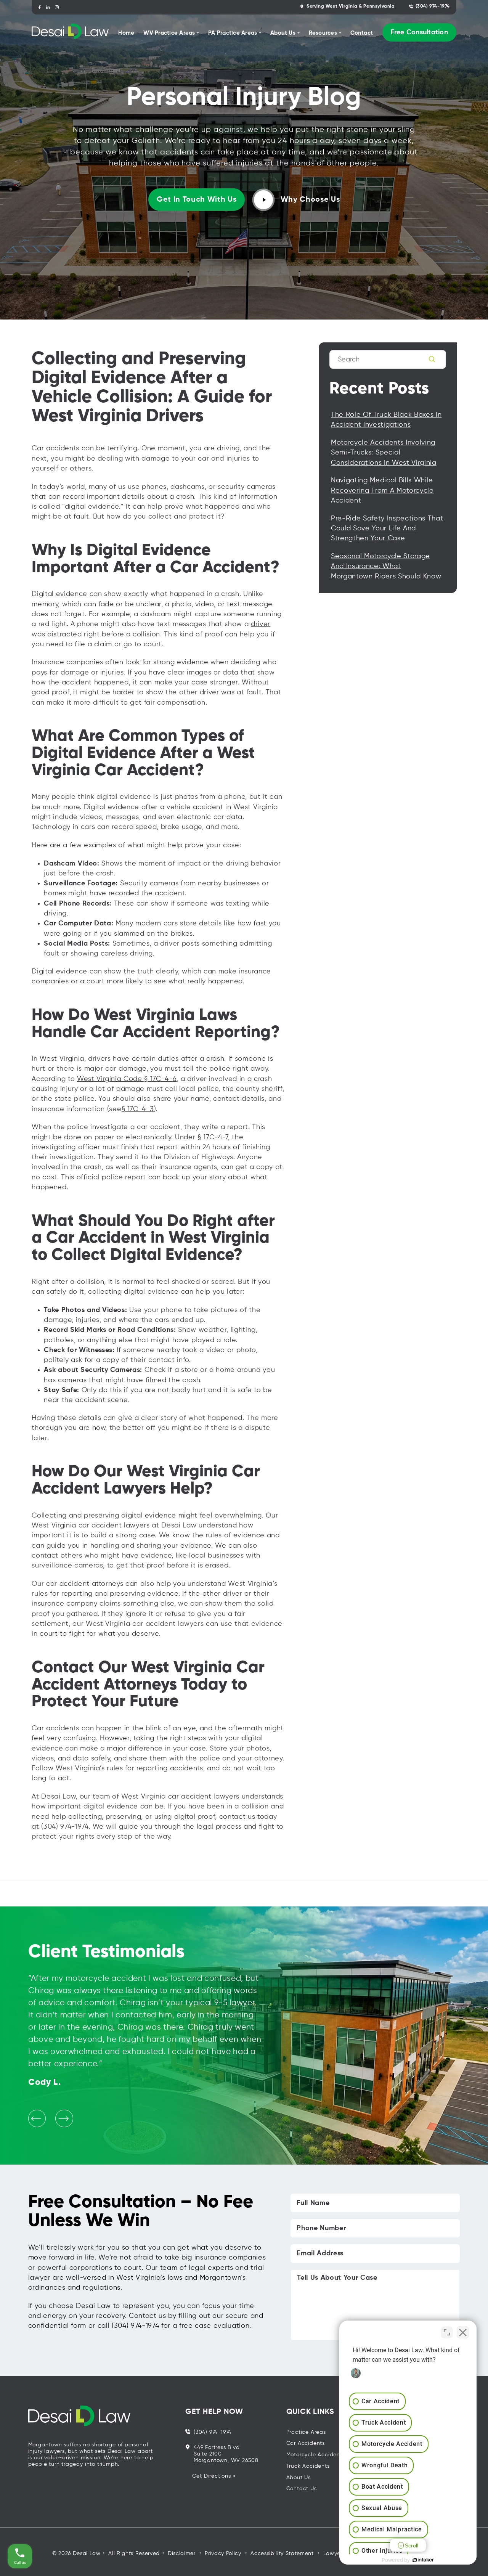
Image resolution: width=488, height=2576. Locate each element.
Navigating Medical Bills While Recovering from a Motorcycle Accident (382, 491)
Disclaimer (182, 2554)
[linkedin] (48, 7)
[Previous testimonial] (37, 2118)
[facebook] (39, 7)
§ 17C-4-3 (138, 1109)
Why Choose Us (310, 200)
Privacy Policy (223, 2554)
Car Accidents (306, 2443)
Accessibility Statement (282, 2554)
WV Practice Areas (169, 33)
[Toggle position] (447, 2332)
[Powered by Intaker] (423, 2560)
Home (126, 33)
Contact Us (302, 2489)
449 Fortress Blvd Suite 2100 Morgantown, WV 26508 (226, 2454)
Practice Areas (306, 2432)
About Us (299, 2478)
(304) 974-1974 (433, 6)
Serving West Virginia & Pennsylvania (351, 6)
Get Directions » (214, 2476)
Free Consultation (419, 32)
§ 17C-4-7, (214, 1137)
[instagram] (57, 7)
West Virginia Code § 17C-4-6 (127, 1079)
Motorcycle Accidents (316, 2455)
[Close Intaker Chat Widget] (463, 2332)
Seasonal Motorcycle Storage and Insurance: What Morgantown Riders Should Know (386, 566)
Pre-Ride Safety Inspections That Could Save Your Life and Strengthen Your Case (387, 529)
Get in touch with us (197, 200)
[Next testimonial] (64, 2118)
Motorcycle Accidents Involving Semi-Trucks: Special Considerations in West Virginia (384, 453)
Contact (362, 33)
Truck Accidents (308, 2466)
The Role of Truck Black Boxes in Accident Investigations (386, 420)
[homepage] (70, 33)
